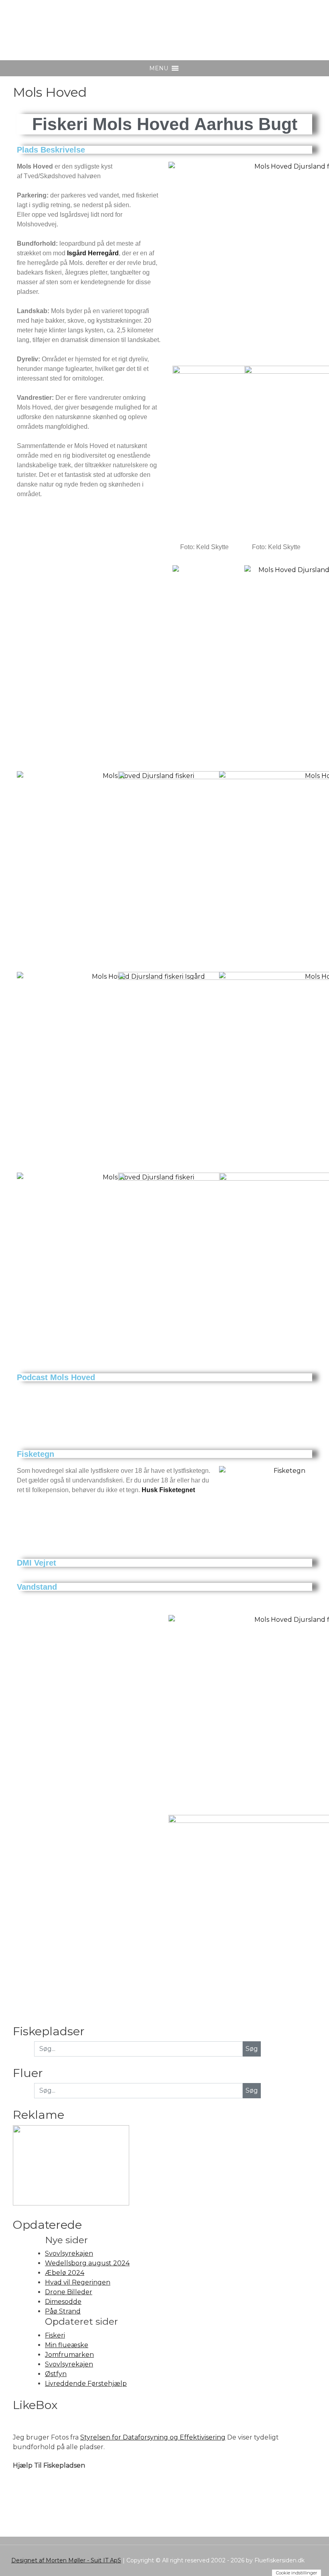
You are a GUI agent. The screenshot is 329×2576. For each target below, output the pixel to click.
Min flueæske (67, 2345)
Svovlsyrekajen (69, 2253)
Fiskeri (55, 2335)
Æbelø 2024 (65, 2273)
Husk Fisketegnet (168, 1490)
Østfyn (56, 2374)
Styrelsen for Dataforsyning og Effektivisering (153, 2437)
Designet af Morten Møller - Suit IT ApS (66, 2560)
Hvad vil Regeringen (78, 2282)
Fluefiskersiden (73, 24)
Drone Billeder (69, 2292)
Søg (252, 2090)
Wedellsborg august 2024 (87, 2263)
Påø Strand (63, 2311)
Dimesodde (63, 2302)
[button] (159, 68)
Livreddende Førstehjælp (86, 2384)
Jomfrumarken (69, 2355)
